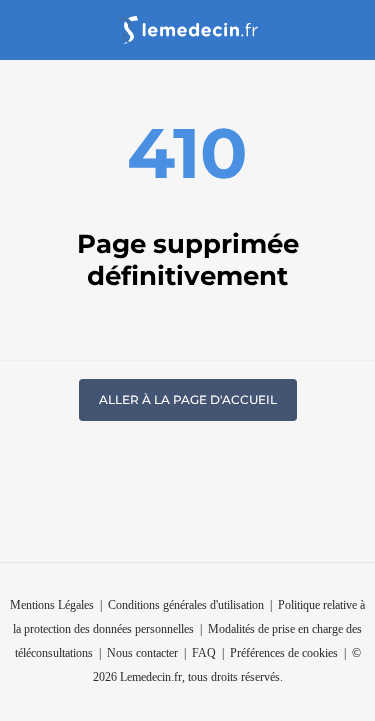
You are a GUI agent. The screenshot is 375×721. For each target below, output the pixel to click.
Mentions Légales (52, 605)
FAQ (204, 653)
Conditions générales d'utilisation (186, 605)
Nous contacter (142, 653)
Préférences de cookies (284, 653)
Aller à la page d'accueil (188, 399)
